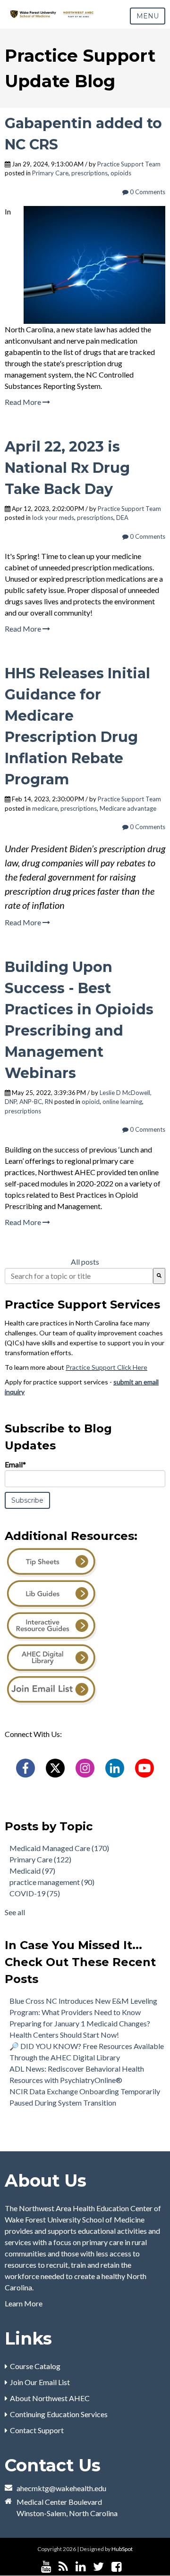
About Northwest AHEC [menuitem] (50, 2398)
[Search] (159, 1276)
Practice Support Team (129, 164)
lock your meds (53, 518)
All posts (85, 1262)
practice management (52, 1882)
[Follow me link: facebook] (116, 2567)
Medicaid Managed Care (59, 1848)
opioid (91, 1102)
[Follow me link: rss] (63, 2567)
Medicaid (32, 1871)
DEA (122, 518)
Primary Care (50, 173)
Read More (24, 402)
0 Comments (147, 192)
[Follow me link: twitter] (98, 2567)
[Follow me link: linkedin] (81, 2567)
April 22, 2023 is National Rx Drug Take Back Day (67, 468)
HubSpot (122, 2549)
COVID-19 (35, 1893)
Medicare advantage (128, 808)
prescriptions (89, 173)
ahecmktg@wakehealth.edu (61, 2488)
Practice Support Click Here (106, 1367)
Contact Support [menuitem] (37, 2430)
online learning (122, 1102)
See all (15, 1912)
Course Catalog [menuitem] (35, 2366)
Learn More (24, 2303)
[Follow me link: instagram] (129, 2567)
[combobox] (79, 1276)
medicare (45, 808)
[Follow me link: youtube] (46, 2567)
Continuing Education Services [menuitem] (59, 2414)
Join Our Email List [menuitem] (40, 2382)
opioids (121, 173)
